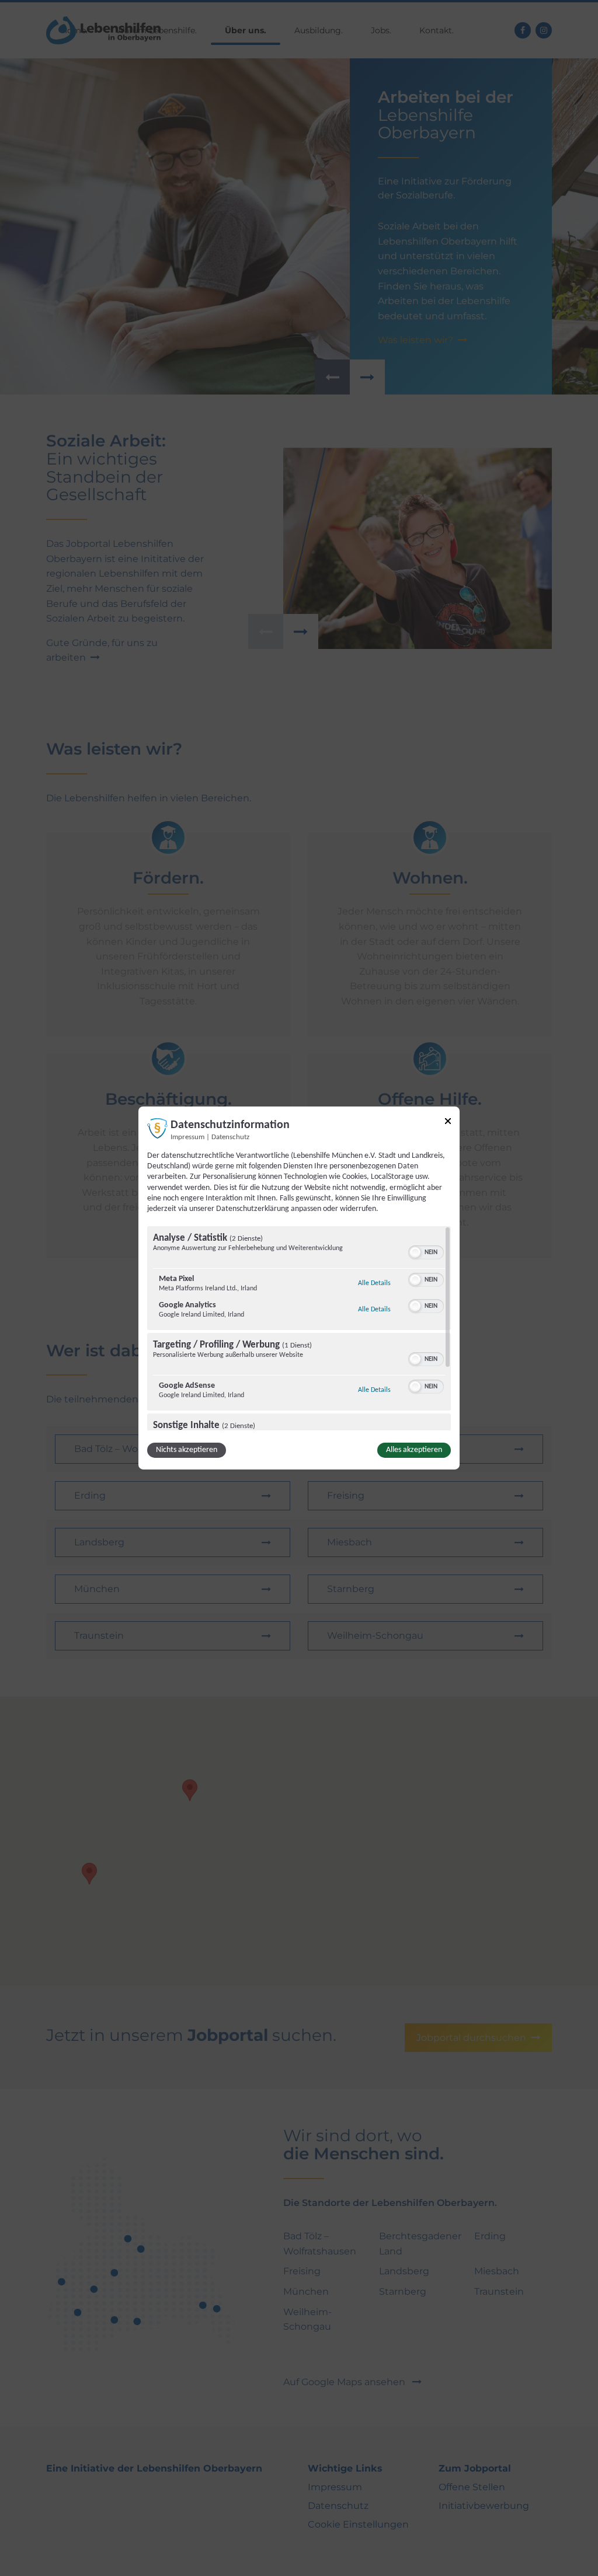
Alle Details (374, 1283)
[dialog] (299, 1288)
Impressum (187, 1137)
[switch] (426, 1251)
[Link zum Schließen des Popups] (448, 1123)
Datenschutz (230, 1137)
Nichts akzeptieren (187, 1450)
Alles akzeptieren (414, 1450)
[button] (415, 1252)
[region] (299, 1328)
